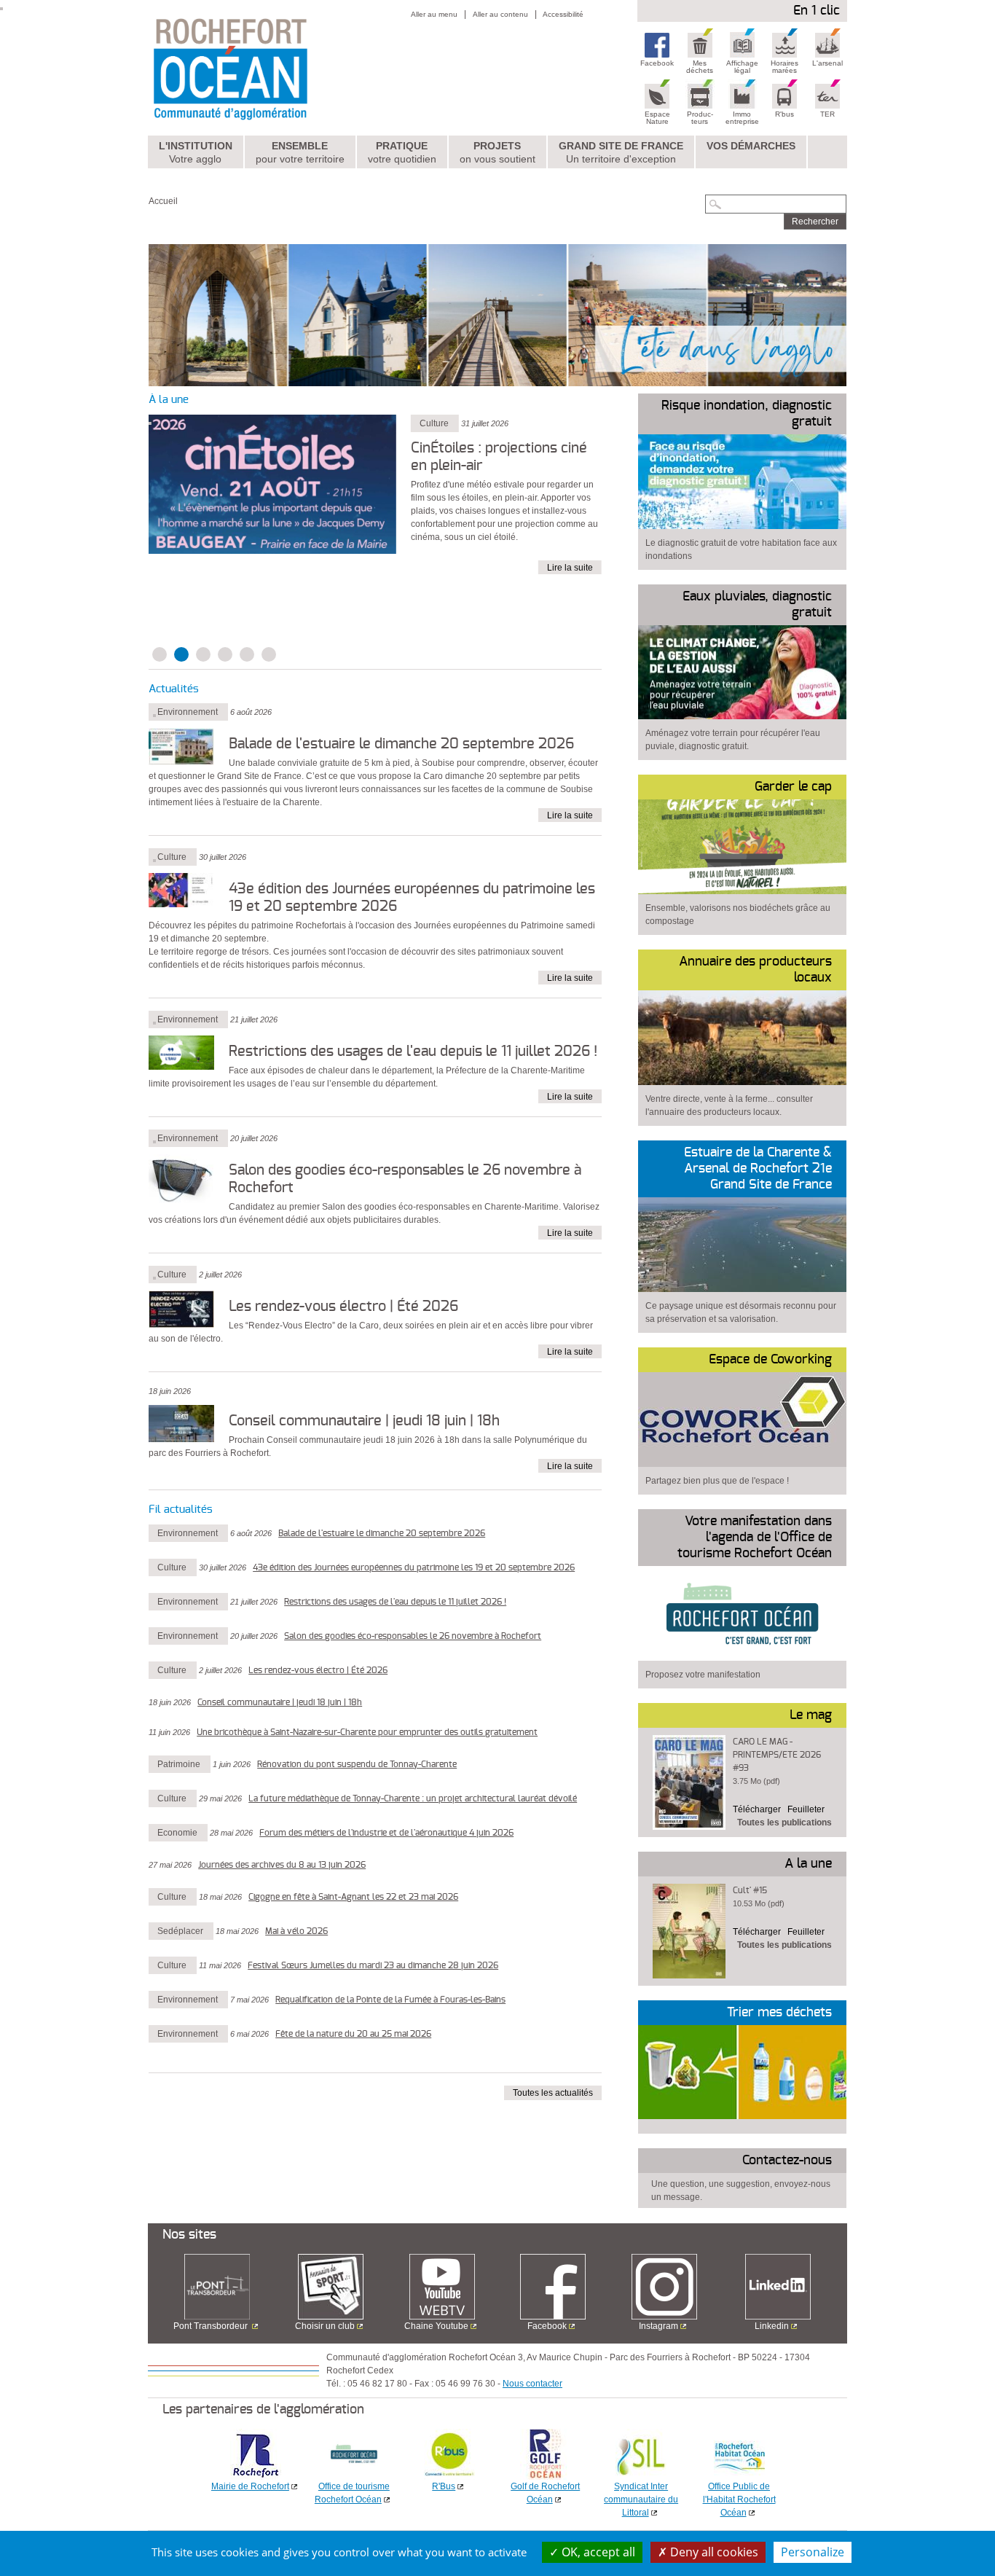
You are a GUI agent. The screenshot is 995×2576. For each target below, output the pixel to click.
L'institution (196, 152)
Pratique (402, 152)
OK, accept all (597, 2552)
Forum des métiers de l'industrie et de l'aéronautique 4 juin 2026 (386, 1833)
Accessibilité (563, 14)
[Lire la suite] (272, 483)
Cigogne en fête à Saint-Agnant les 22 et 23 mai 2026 (353, 1897)
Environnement (188, 712)
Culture (172, 857)
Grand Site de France (621, 152)
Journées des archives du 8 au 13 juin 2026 (282, 1865)
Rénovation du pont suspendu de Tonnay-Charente (357, 1764)
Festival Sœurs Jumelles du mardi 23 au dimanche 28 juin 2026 (373, 1965)
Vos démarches (751, 146)
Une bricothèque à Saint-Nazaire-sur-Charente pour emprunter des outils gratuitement (367, 1732)
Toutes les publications (784, 1823)
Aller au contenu (500, 14)
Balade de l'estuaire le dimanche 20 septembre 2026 (401, 744)
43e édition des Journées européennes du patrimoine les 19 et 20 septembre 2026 (414, 1567)
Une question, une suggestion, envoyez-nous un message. (741, 2191)
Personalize (813, 2552)
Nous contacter (532, 2384)
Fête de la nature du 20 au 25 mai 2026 (353, 2034)
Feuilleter (806, 1809)
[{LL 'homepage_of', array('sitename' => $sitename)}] (262, 68)
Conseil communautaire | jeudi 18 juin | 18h (364, 1421)
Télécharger (757, 1809)
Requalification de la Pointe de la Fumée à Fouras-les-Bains (390, 2000)
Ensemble (300, 152)
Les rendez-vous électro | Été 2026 (343, 1307)
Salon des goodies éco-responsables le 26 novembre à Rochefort (413, 1636)
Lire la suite (570, 568)
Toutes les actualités (553, 2093)
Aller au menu (434, 14)
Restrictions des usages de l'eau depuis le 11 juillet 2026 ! (413, 1052)
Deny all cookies (713, 2552)
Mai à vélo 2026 (296, 1931)
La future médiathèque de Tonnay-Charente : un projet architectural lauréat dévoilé (413, 1798)
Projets (497, 152)
